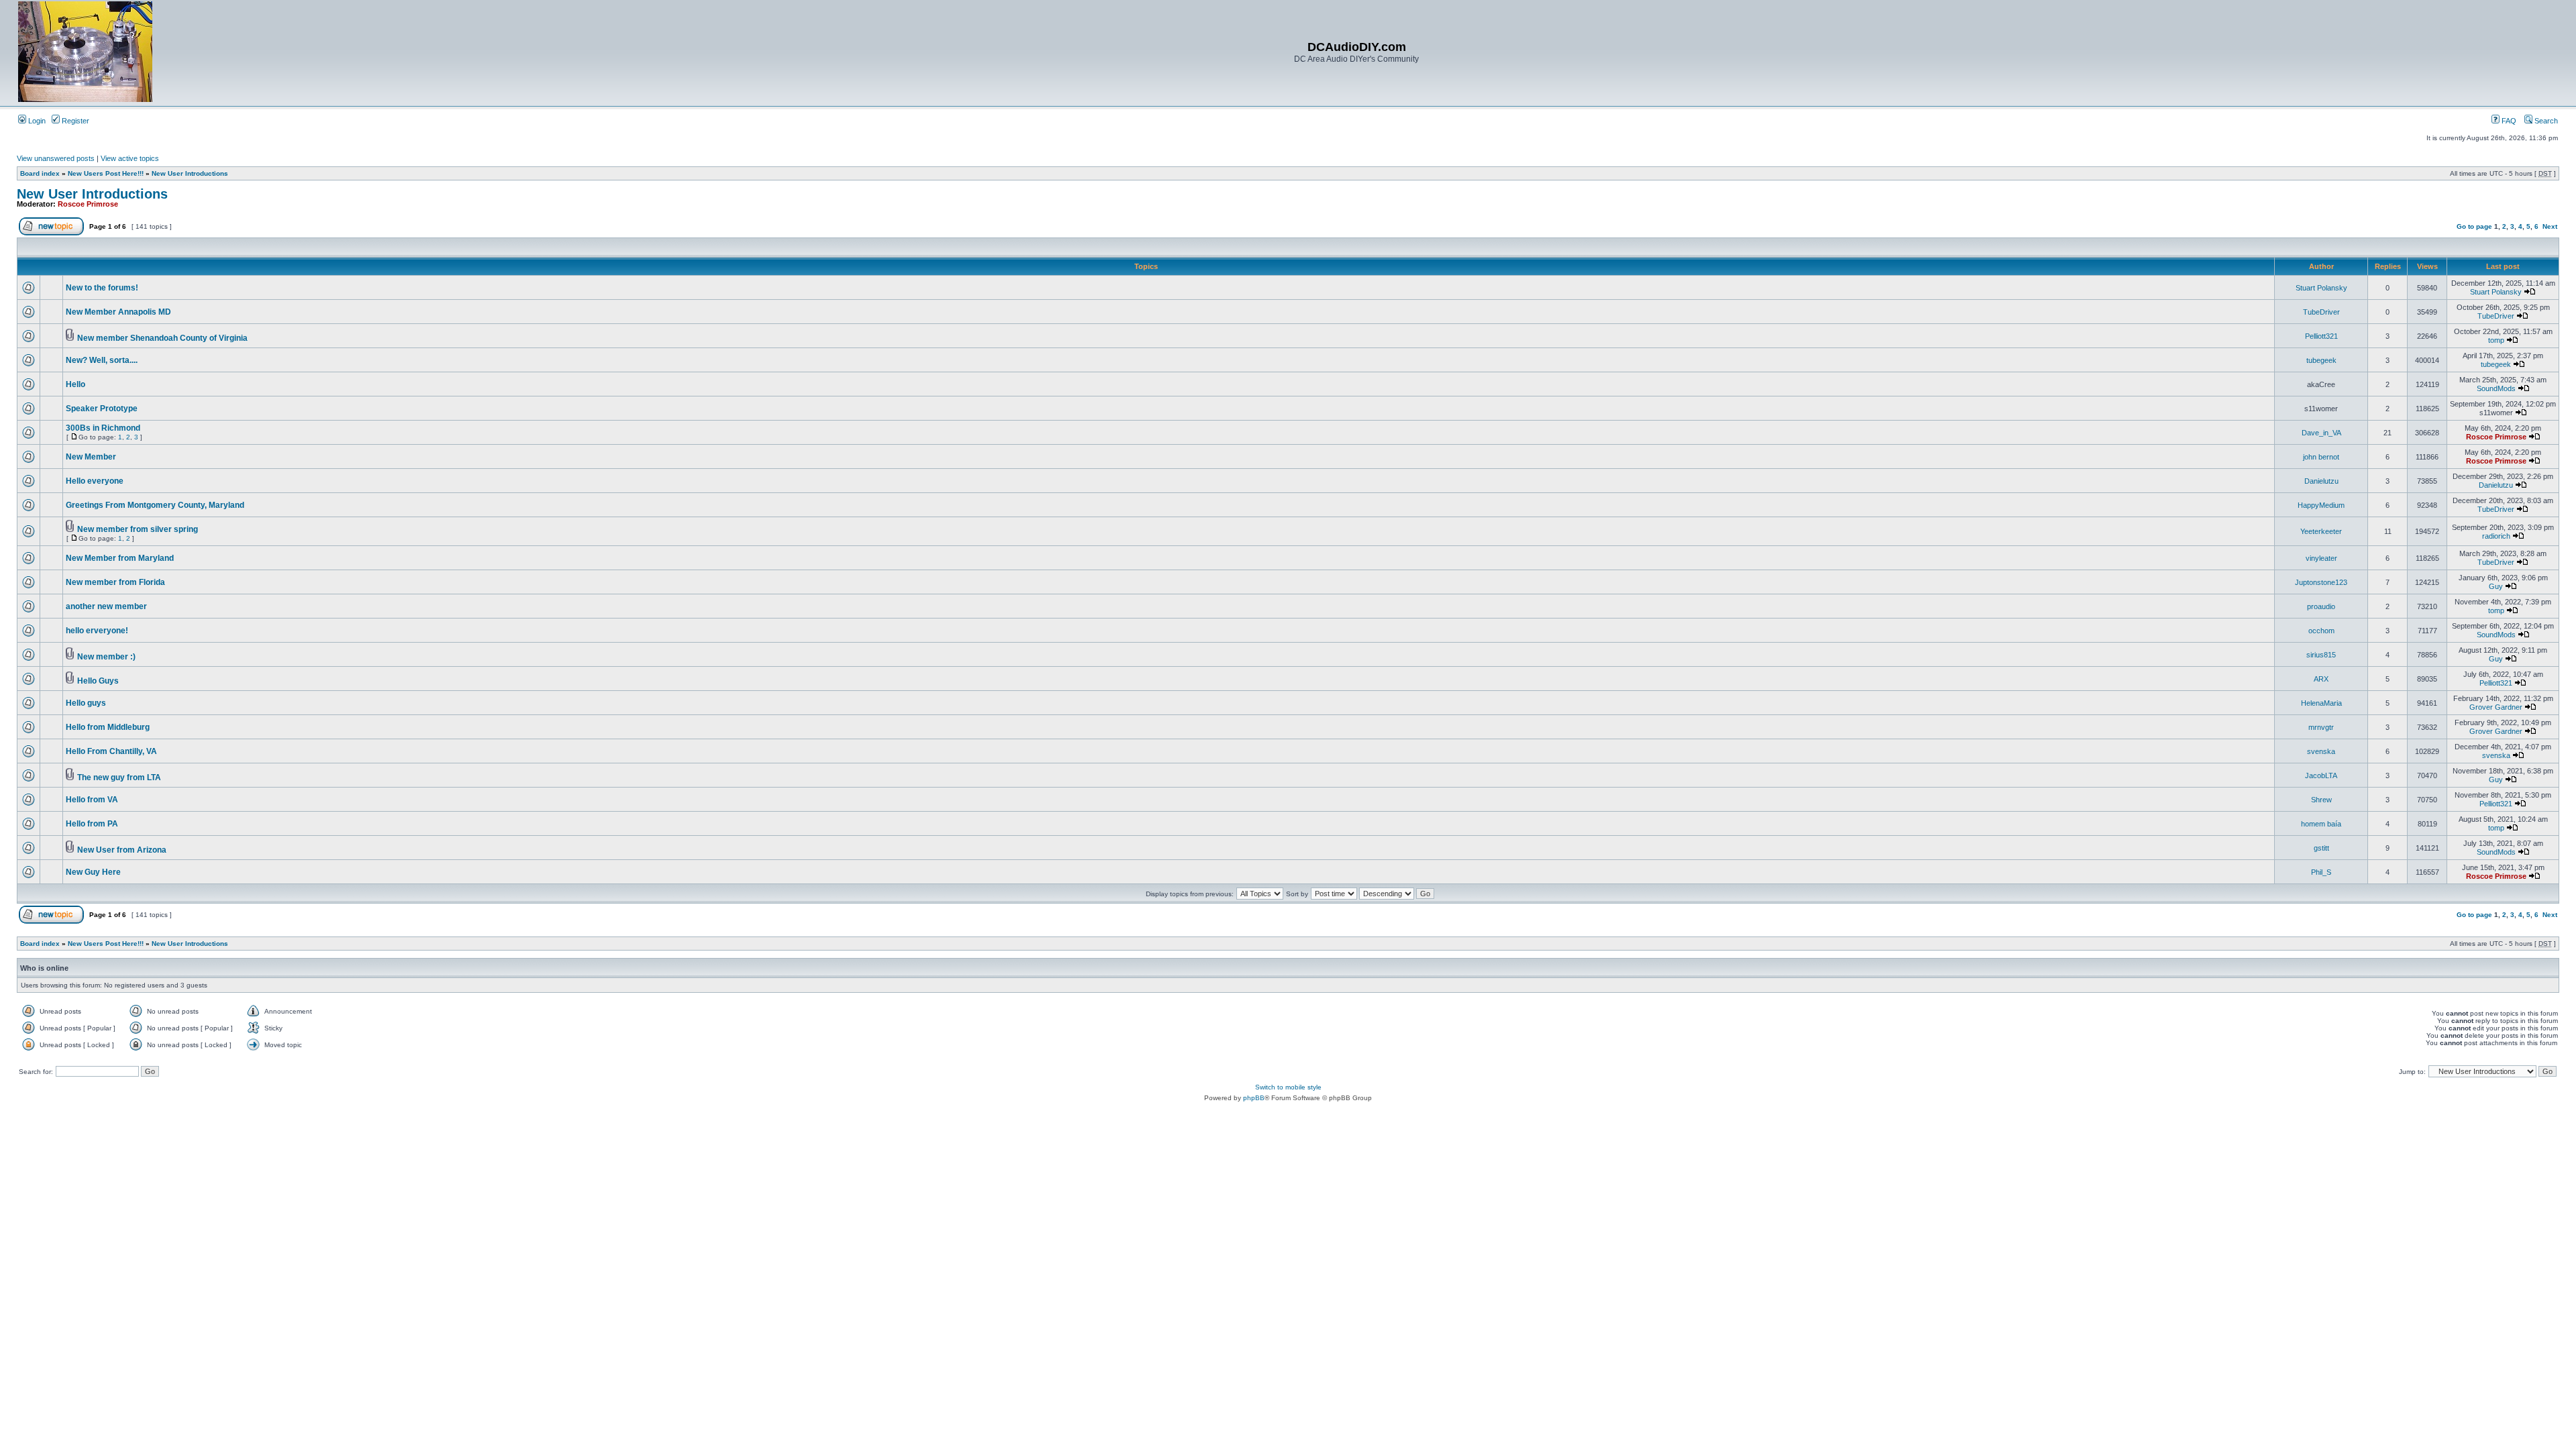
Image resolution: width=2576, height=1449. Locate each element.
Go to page (2474, 226)
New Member (91, 457)
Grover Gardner (2496, 707)
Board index (40, 173)
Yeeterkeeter (2321, 531)
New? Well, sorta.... (102, 360)
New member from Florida (115, 582)
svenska (2321, 751)
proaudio (2321, 606)
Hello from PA (92, 824)
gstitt (2321, 848)
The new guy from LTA (119, 777)
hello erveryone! (97, 631)
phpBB (1254, 1098)
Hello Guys (98, 681)
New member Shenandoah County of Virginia (162, 338)
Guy (2496, 586)
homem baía (2321, 824)
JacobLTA (2321, 775)
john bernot (2321, 457)
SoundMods (2496, 388)
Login (36, 121)
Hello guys (86, 703)
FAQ (2508, 121)
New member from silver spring (138, 529)
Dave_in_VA (2321, 433)
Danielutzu (2321, 481)
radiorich (2496, 536)
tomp (2496, 340)
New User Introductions (190, 173)
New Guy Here (93, 872)
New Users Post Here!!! (106, 173)
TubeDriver (2321, 312)
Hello (75, 384)
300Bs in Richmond (103, 428)
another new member (106, 606)
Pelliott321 (2321, 336)
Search (2545, 121)
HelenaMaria (2321, 703)
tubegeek (2321, 360)
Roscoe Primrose (88, 204)
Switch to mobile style (1288, 1087)
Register (74, 121)
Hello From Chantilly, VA (111, 751)
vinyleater (2321, 558)
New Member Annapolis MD (118, 312)
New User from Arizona (122, 850)
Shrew (2321, 800)
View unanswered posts (56, 158)
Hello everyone (95, 481)
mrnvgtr (2321, 727)
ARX (2321, 679)
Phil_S (2321, 872)
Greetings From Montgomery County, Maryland (155, 505)
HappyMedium (2321, 505)
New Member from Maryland (120, 558)
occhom (2321, 631)
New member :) (106, 657)
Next (2550, 226)
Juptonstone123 (2321, 582)
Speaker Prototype (102, 409)
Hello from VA (92, 800)
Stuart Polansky (2321, 288)
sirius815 (2321, 655)
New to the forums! (102, 288)
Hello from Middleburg (108, 727)
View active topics (130, 158)
